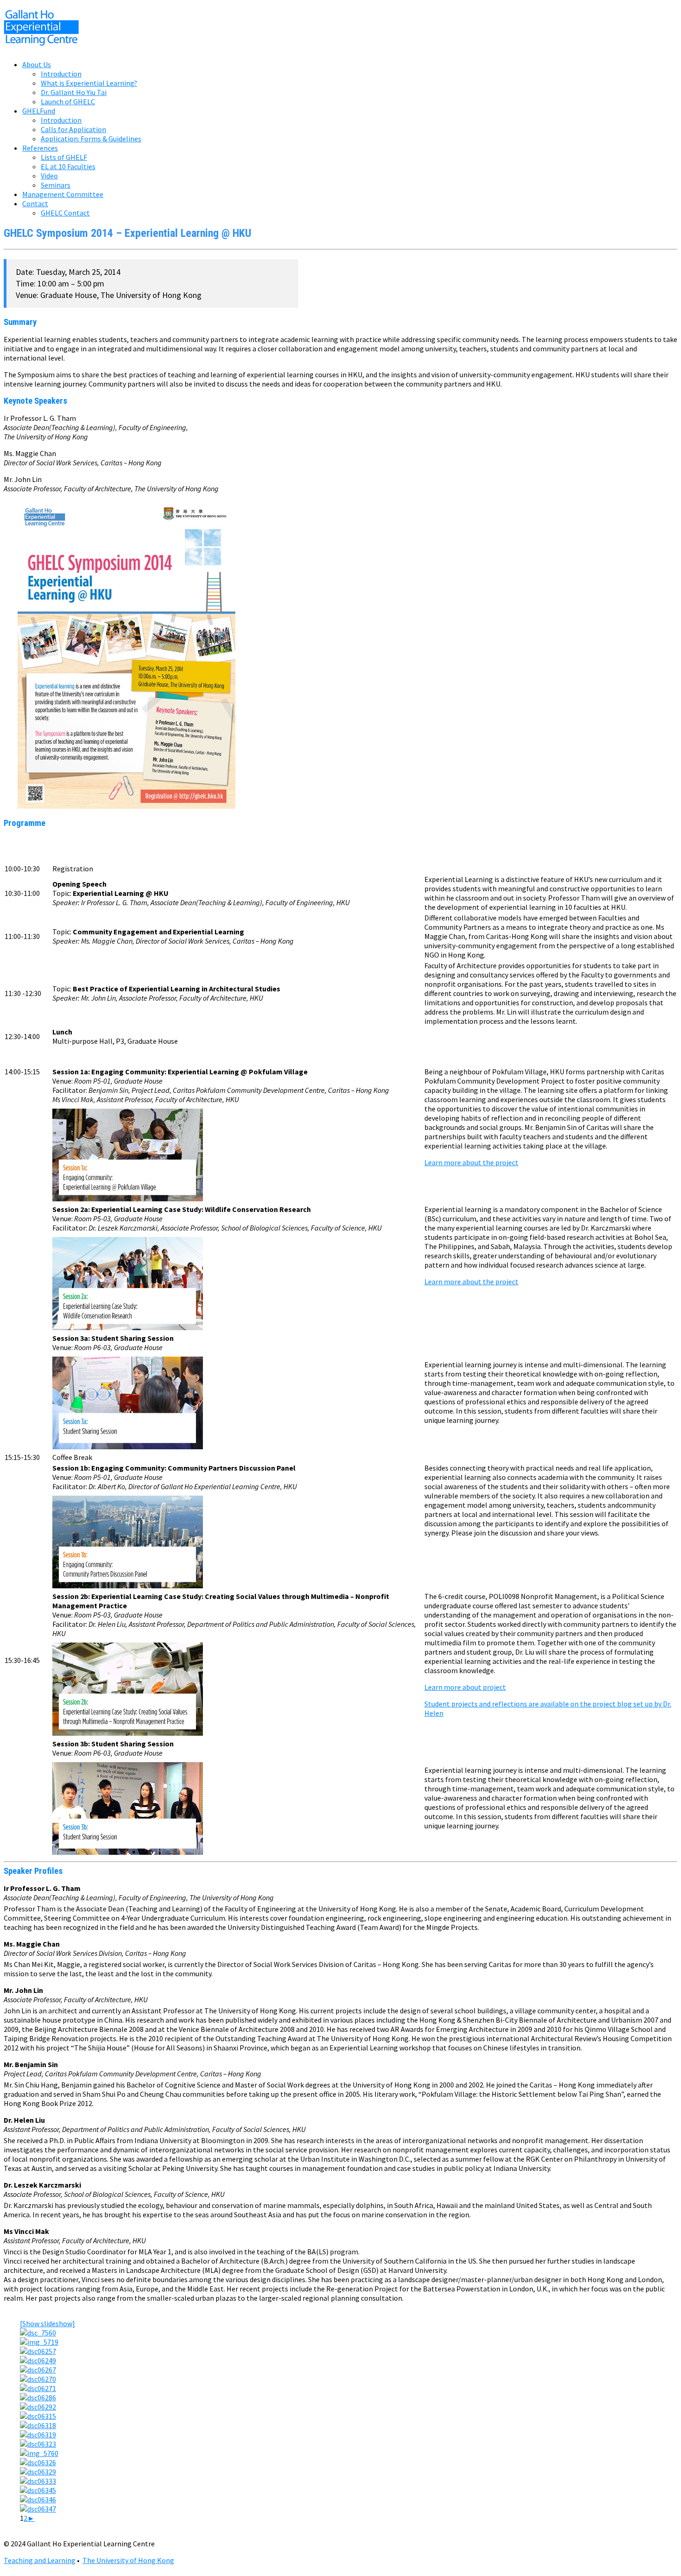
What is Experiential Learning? (89, 83)
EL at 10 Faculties (68, 166)
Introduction (61, 74)
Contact (35, 203)
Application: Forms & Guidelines (91, 139)
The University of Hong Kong (128, 2560)
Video (49, 176)
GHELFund (39, 111)
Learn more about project (465, 1687)
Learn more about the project (471, 1162)
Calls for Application (73, 129)
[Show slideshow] (47, 2323)
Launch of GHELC (68, 102)
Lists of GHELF (64, 157)
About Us (37, 64)
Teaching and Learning (40, 2560)
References (40, 148)
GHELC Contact (65, 213)
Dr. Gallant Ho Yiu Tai (74, 92)
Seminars (56, 185)
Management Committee (63, 194)
